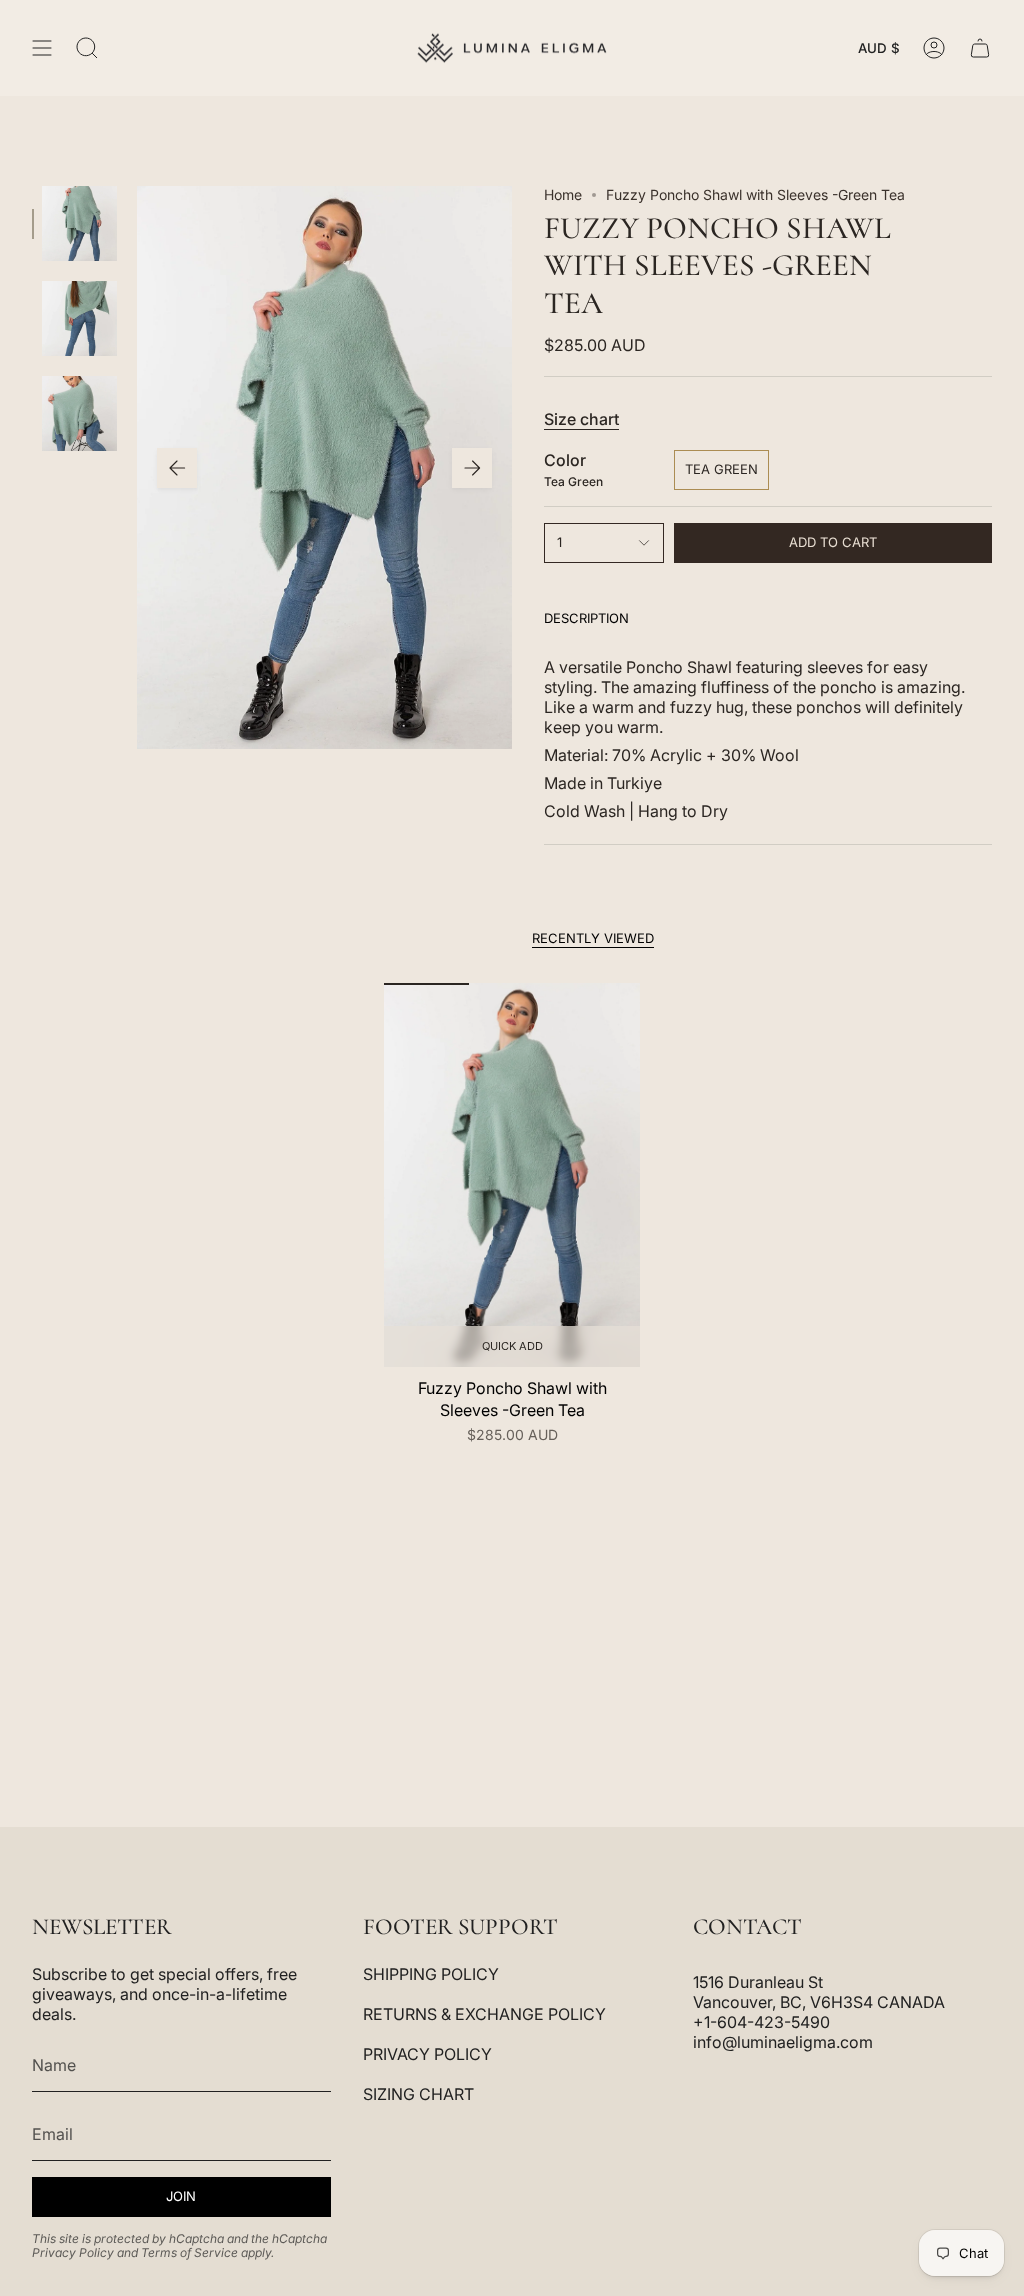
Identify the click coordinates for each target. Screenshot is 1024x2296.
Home (563, 194)
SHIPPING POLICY (431, 1974)
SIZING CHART (418, 2094)
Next (472, 468)
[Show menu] (42, 48)
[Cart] (980, 48)
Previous (177, 468)
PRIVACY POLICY (427, 2054)
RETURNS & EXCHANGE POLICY (484, 2014)
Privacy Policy (73, 2252)
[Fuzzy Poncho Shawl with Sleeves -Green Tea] (512, 1175)
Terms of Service (189, 2252)
